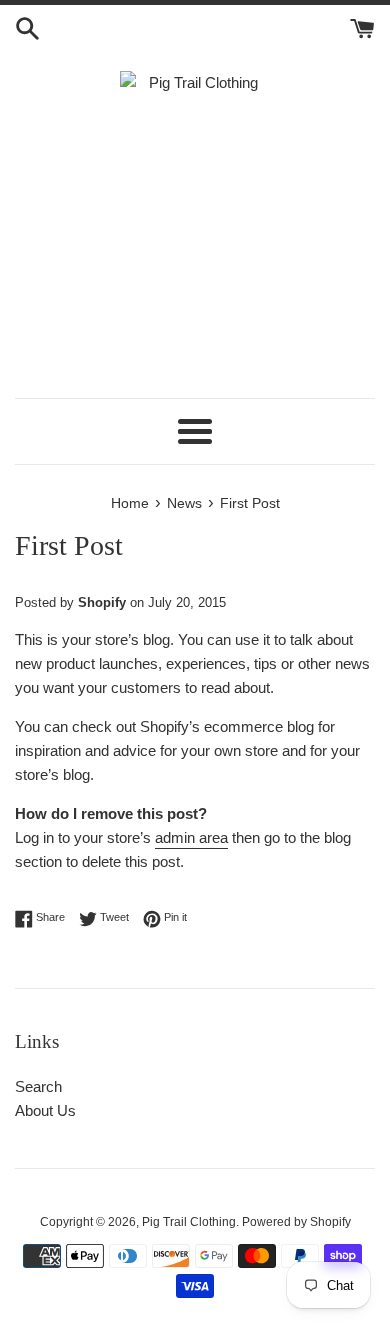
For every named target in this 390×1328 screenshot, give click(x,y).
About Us (45, 1110)
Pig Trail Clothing (189, 1222)
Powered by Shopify (296, 1222)
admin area (191, 837)
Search (38, 1086)
